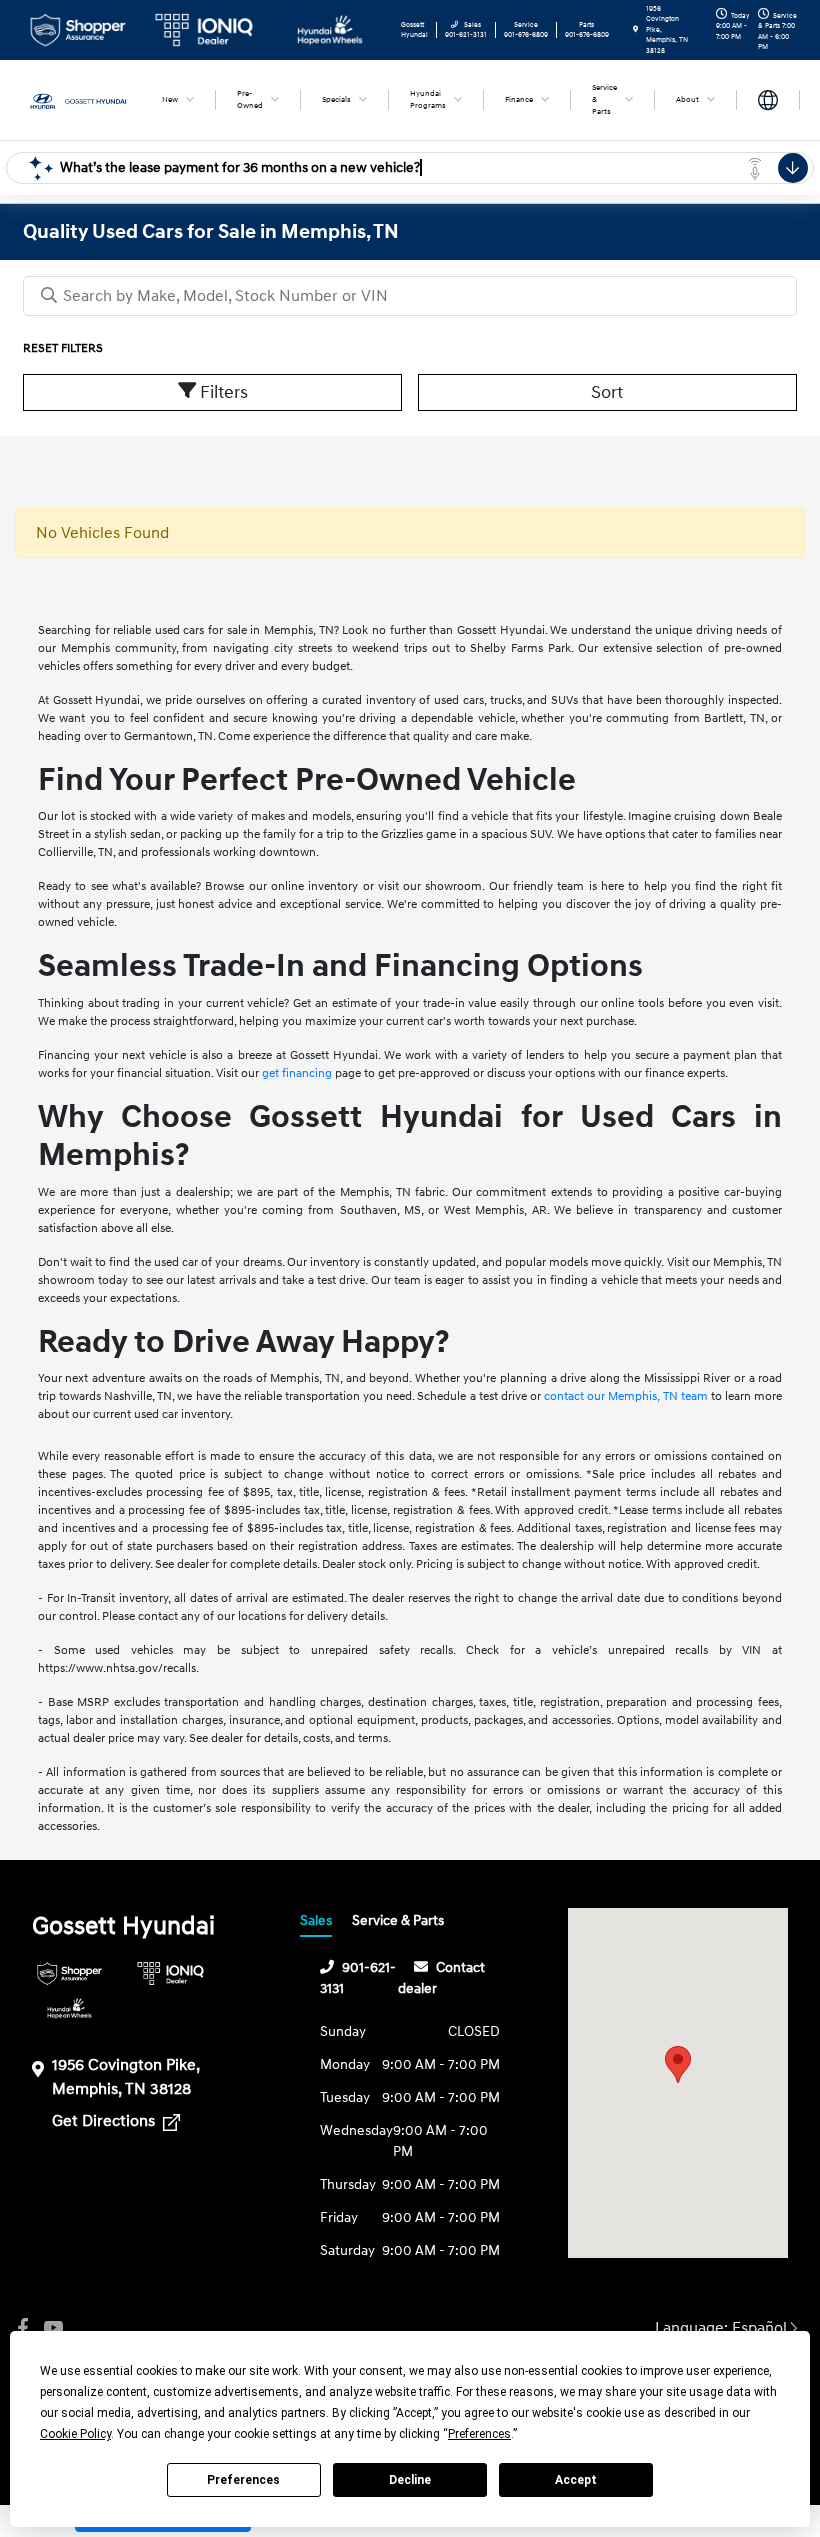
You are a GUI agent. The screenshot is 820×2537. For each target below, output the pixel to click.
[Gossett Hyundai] (77, 99)
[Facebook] (23, 2328)
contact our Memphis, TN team (626, 1396)
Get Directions (105, 2121)
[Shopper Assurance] (69, 1973)
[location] (635, 30)
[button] (678, 2064)
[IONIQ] (170, 1973)
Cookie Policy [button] (75, 2434)
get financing (297, 1073)
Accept (576, 2480)
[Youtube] (53, 2328)
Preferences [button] (479, 2434)
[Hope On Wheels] (69, 2008)
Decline (410, 2480)
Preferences (243, 2480)
